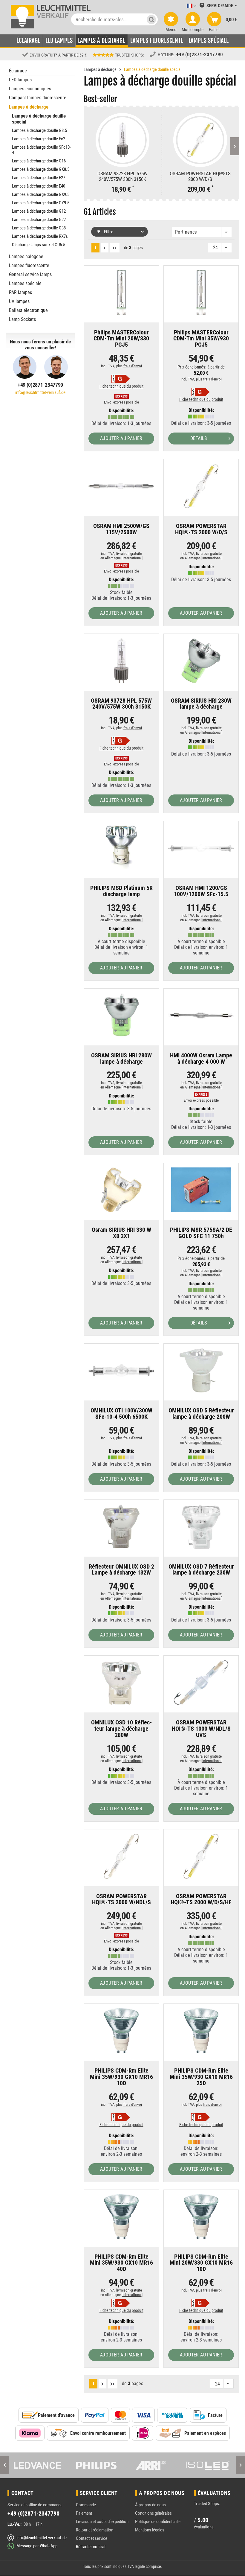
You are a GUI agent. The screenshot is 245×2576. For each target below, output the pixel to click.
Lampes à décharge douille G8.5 (39, 130)
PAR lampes (20, 292)
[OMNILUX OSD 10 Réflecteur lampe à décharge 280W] (121, 1683)
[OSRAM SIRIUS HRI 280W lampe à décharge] (121, 1016)
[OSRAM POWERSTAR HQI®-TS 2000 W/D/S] (200, 140)
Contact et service (92, 2538)
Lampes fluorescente (29, 265)
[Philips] (94, 2465)
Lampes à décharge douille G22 (39, 220)
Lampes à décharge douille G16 (39, 161)
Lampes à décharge (29, 107)
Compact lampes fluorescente (38, 98)
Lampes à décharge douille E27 (39, 178)
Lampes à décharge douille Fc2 (39, 139)
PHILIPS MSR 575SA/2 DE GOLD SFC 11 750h (201, 1233)
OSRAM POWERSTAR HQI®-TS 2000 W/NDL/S (121, 1900)
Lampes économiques (30, 89)
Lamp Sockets (22, 319)
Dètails (199, 438)
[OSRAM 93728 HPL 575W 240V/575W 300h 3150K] (122, 140)
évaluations (204, 2527)
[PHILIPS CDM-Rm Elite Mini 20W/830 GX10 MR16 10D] (201, 2217)
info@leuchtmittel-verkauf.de (40, 392)
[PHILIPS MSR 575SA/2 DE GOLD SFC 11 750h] (201, 1190)
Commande (86, 2505)
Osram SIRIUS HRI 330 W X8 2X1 (121, 1233)
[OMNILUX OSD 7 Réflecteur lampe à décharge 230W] (201, 1527)
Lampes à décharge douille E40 (39, 186)
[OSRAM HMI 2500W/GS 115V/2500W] (121, 486)
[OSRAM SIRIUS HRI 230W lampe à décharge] (201, 661)
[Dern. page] (115, 248)
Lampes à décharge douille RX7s (40, 236)
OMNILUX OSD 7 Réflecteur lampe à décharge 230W (201, 1570)
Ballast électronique (28, 310)
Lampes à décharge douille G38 (39, 228)
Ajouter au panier (121, 438)
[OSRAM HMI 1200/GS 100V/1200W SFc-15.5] (201, 848)
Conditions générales (153, 2513)
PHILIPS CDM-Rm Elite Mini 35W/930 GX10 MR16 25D (201, 2077)
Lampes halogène (26, 256)
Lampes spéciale (25, 283)
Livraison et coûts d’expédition (102, 2522)
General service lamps (30, 274)
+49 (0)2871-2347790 (200, 54)
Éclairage (18, 71)
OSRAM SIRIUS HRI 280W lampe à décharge (121, 1059)
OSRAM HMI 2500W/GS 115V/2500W (121, 529)
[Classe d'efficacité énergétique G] (121, 379)
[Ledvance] (37, 2465)
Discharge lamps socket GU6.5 (39, 245)
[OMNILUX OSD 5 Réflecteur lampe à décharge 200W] (201, 1371)
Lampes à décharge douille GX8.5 (41, 169)
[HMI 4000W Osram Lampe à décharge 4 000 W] (201, 1016)
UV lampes (19, 301)
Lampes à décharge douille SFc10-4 (41, 150)
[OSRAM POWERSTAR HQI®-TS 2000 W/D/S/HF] (201, 1856)
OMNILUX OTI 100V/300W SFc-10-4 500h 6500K (121, 1414)
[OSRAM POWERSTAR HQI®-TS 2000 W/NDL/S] (121, 1856)
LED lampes (20, 80)
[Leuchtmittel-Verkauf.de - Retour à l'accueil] (50, 16)
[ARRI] (151, 2465)
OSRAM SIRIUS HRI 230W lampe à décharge (201, 704)
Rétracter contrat (91, 2547)
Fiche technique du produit (121, 386)
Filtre (108, 232)
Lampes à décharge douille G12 (39, 211)
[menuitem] (183, 6)
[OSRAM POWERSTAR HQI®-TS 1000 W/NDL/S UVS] (201, 1683)
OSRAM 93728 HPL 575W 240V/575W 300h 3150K (122, 176)
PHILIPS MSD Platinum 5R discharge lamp (121, 891)
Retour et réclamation (95, 2530)
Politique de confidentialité (158, 2522)
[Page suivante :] (105, 248)
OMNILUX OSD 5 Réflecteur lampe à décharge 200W (201, 1414)
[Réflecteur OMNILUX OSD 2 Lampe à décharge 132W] (121, 1527)
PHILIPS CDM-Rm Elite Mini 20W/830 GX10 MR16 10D (201, 2263)
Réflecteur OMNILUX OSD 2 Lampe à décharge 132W (121, 1570)
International (132, 558)
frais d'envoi (133, 366)
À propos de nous (150, 2505)
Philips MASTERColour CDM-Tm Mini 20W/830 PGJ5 (121, 339)
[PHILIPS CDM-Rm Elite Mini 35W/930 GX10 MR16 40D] (121, 2217)
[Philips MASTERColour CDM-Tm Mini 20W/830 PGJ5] (121, 293)
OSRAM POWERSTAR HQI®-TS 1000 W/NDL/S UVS (201, 1729)
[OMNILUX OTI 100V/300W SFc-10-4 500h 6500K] (121, 1371)
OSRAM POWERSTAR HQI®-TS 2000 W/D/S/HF (201, 1900)
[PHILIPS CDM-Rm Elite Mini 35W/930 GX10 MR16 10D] (121, 2031)
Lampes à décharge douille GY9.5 (41, 203)
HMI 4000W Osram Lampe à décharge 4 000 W (201, 1059)
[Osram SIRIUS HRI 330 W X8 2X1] (121, 1190)
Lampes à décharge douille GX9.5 (41, 194)
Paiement (84, 2513)
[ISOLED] (208, 2465)
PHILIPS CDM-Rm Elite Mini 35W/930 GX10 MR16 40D (121, 2263)
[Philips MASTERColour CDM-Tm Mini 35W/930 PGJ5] (201, 293)
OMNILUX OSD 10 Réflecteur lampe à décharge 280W (121, 1729)
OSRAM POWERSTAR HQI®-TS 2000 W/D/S (200, 176)
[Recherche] (151, 19)
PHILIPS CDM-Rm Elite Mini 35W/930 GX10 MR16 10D (121, 2077)
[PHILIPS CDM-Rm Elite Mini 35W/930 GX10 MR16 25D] (201, 2031)
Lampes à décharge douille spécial (39, 119)
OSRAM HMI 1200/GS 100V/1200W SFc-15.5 (201, 891)
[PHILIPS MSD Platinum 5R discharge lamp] (121, 848)
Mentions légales (150, 2530)
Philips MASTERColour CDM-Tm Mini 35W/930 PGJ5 (201, 339)
